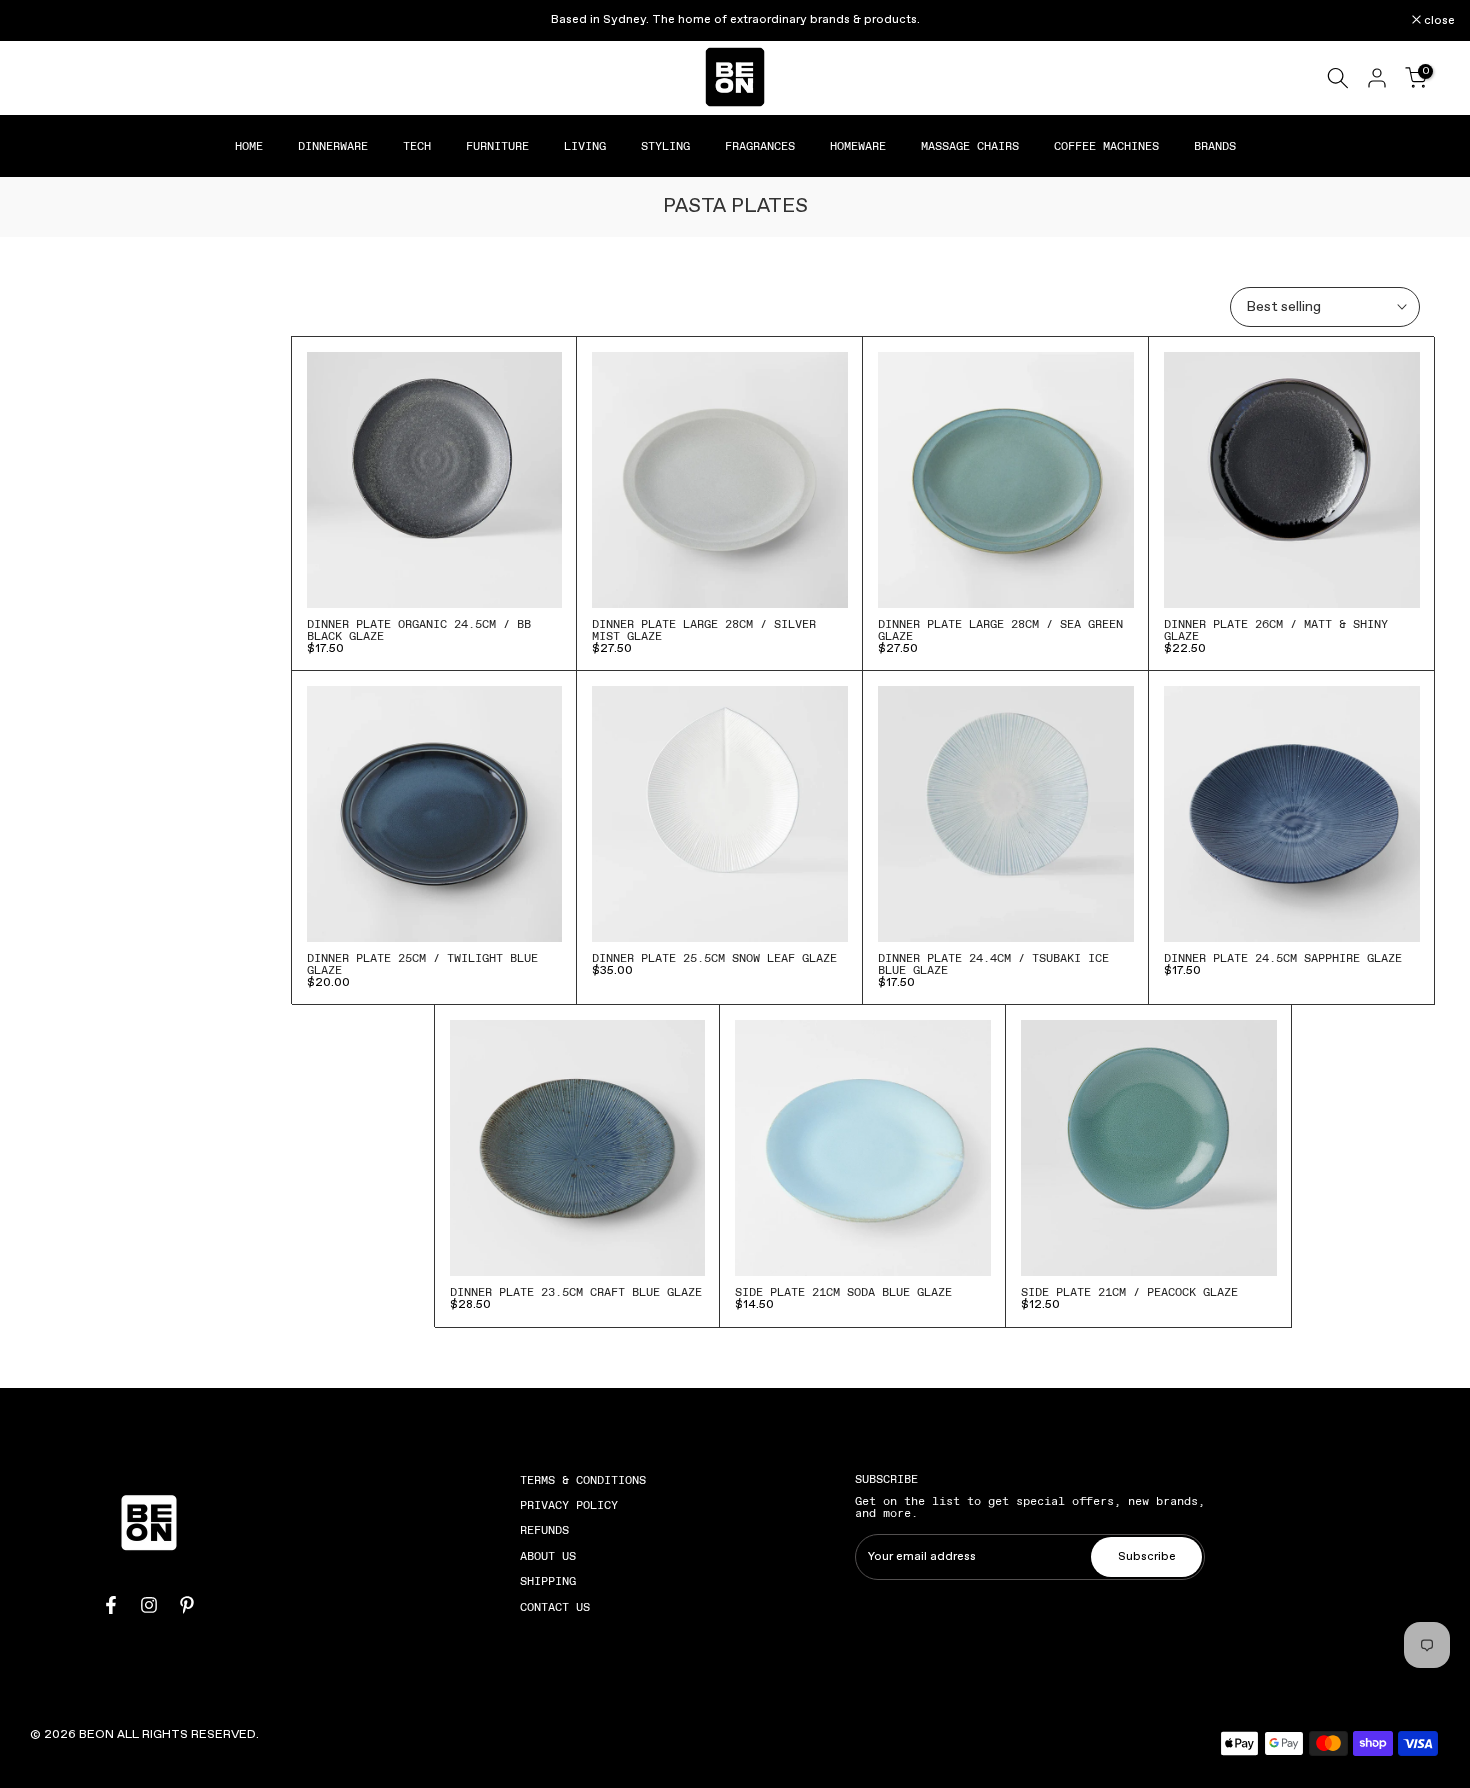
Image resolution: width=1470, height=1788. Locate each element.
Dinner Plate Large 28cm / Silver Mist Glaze (704, 630)
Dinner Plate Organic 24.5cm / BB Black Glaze (419, 630)
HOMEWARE (858, 146)
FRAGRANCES (760, 146)
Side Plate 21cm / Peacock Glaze (1129, 1292)
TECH (417, 146)
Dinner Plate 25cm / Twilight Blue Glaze (422, 964)
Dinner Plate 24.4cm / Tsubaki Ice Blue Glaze (993, 964)
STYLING (665, 146)
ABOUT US (548, 1556)
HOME (249, 146)
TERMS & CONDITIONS (583, 1480)
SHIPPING (548, 1581)
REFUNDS (544, 1530)
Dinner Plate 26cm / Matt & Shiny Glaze (1276, 630)
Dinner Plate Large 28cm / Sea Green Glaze (1000, 630)
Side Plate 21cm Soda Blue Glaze (843, 1292)
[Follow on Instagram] (149, 1605)
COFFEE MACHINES (1106, 146)
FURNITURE (497, 146)
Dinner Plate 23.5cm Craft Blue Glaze (576, 1292)
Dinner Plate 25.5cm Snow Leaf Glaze (714, 958)
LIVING (585, 146)
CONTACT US (555, 1607)
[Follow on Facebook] (111, 1605)
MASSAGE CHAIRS (970, 146)
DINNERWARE (333, 146)
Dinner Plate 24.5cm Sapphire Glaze (1283, 958)
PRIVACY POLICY (569, 1505)
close (41, 21)
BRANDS (1215, 146)
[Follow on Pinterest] (187, 1605)
